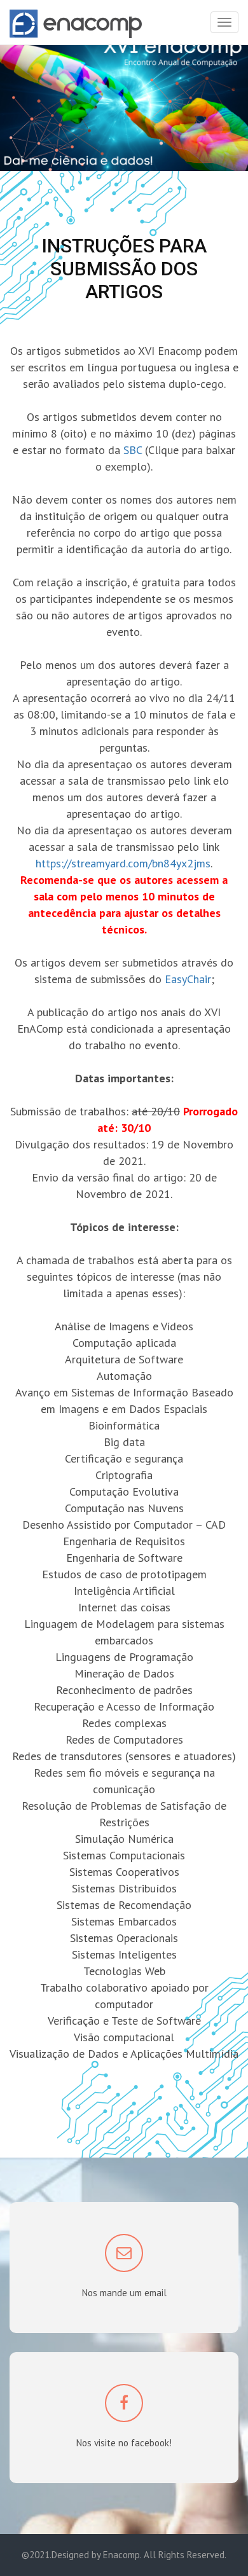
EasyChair (188, 979)
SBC (134, 450)
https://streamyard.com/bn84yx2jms (123, 863)
